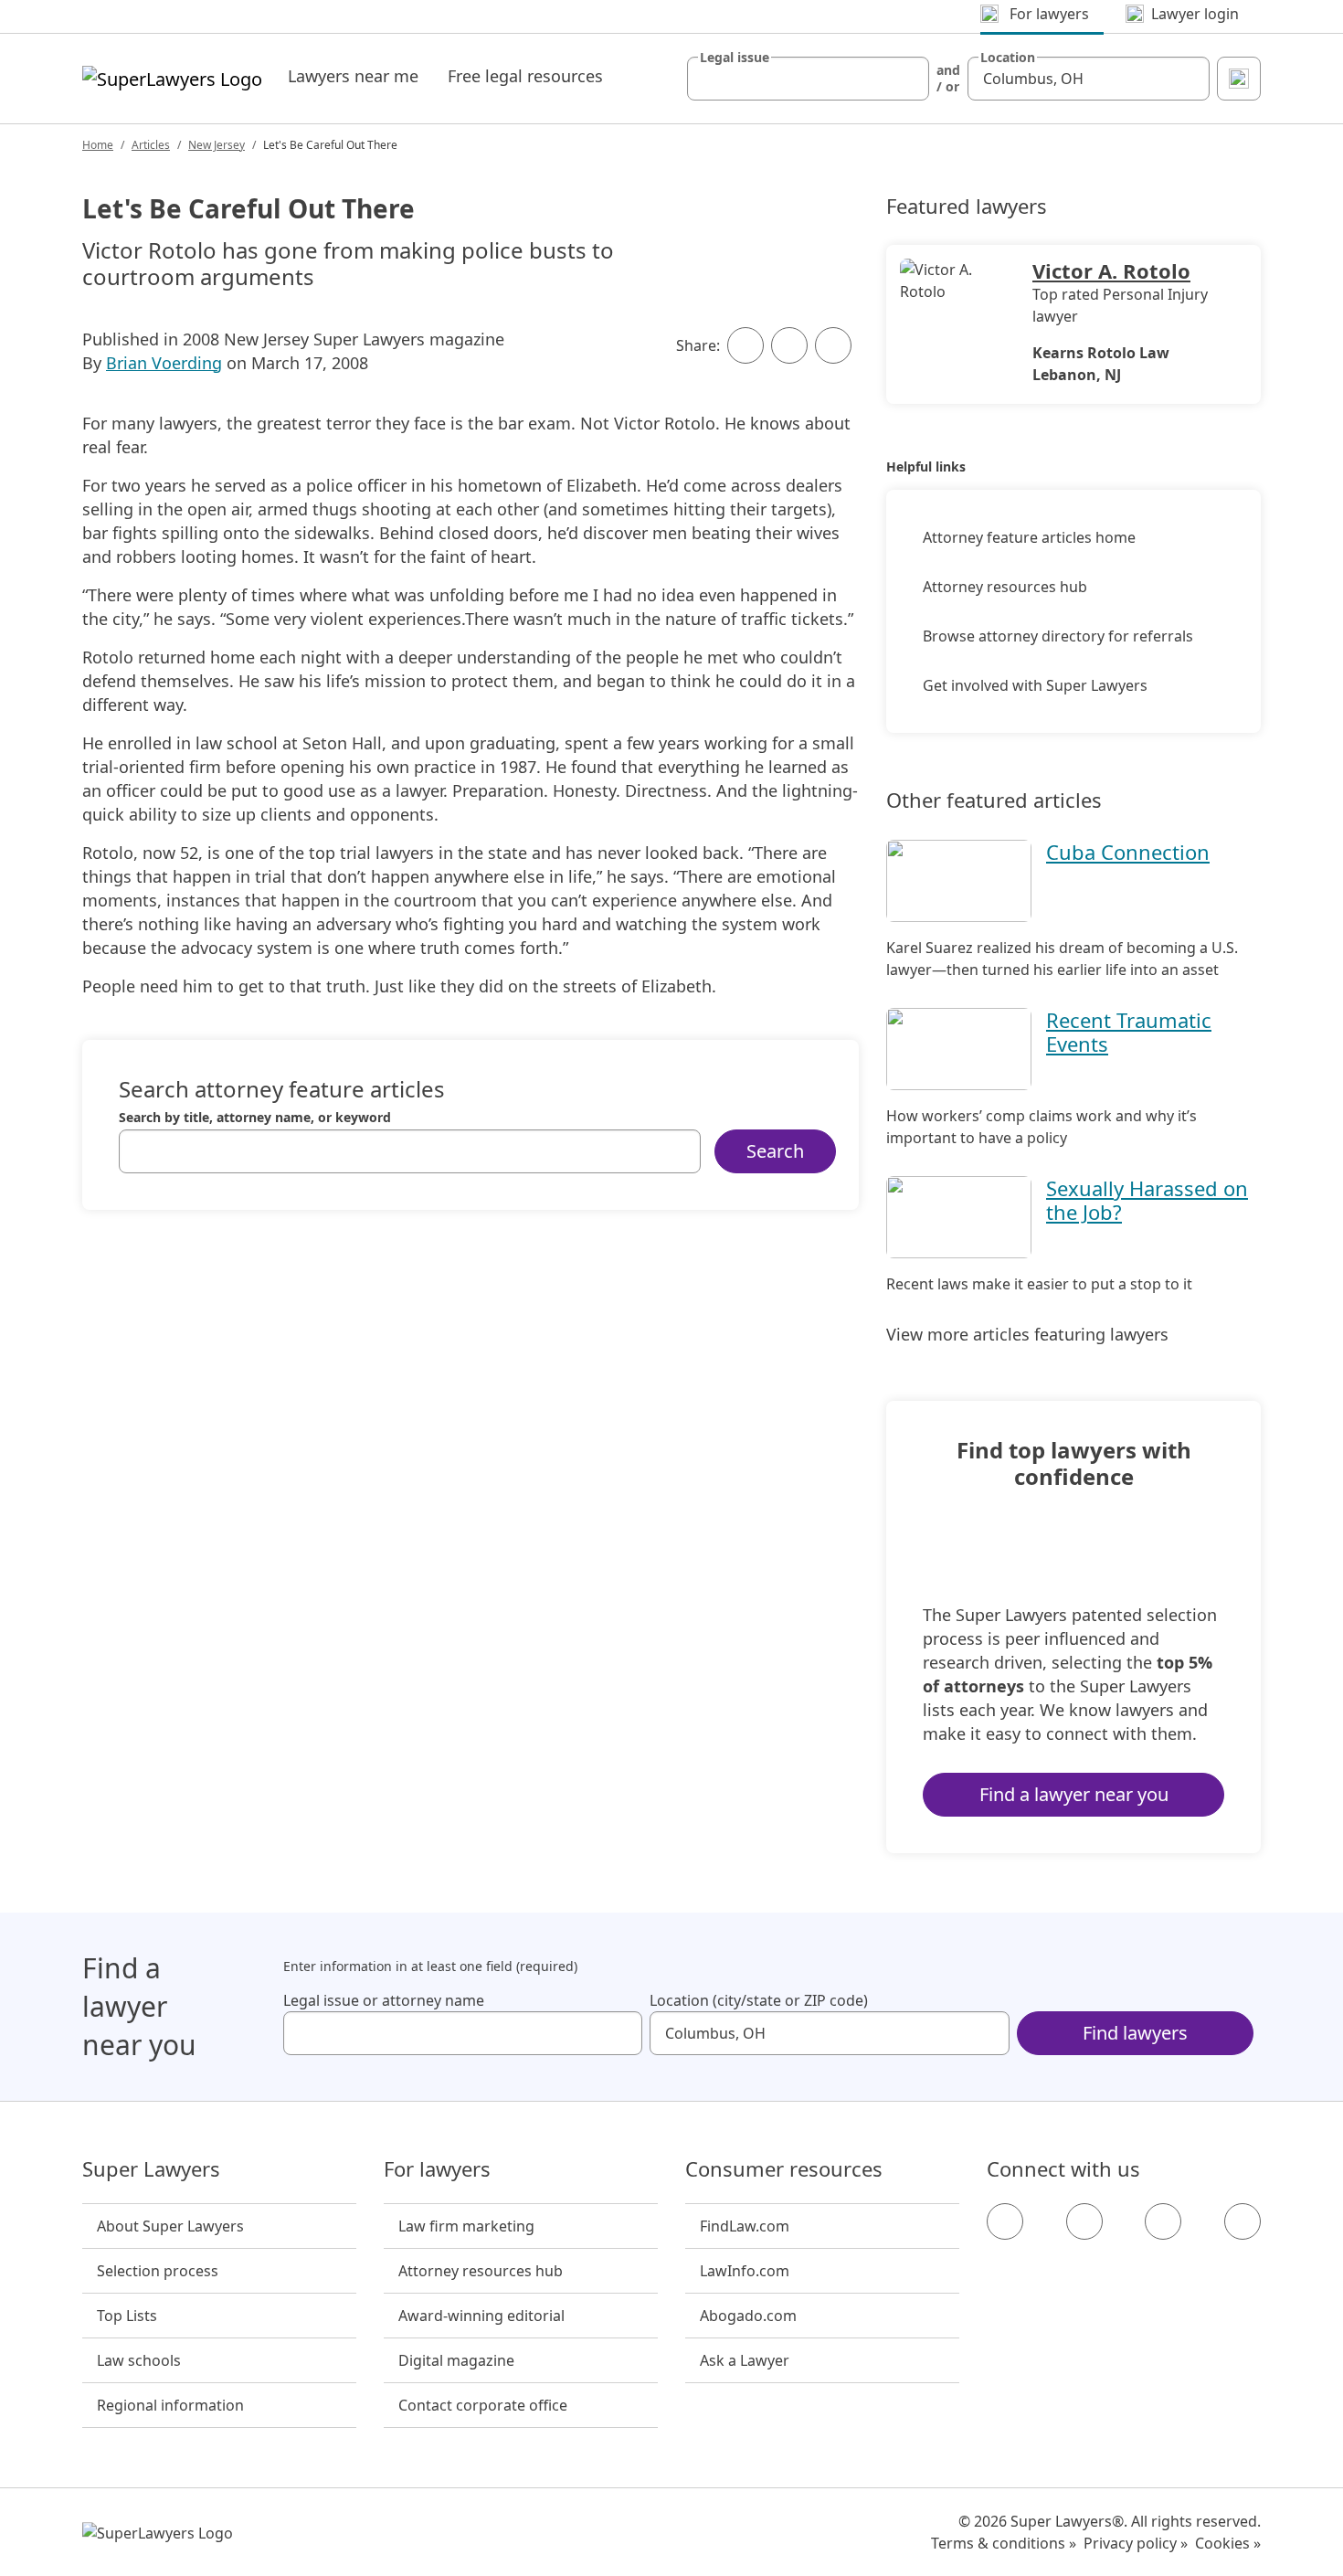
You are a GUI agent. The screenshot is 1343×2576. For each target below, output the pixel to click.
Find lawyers (1135, 2033)
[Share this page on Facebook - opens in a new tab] (746, 345)
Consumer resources (784, 2169)
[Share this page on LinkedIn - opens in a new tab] (833, 345)
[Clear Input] (907, 79)
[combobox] (808, 79)
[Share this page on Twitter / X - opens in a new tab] (789, 345)
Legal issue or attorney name (384, 2000)
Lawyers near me (353, 76)
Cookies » (1228, 2543)
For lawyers (437, 2169)
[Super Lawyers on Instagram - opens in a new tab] (1084, 2221)
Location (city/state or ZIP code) (759, 2000)
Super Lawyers (151, 2169)
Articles (151, 145)
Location (1008, 58)
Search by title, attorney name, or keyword (255, 1118)
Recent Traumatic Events (1129, 1032)
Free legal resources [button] (525, 76)
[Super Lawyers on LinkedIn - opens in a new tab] (1243, 2221)
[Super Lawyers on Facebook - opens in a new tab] (1005, 2221)
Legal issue (735, 58)
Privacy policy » (1136, 2543)
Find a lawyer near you (1074, 1794)
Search (775, 1151)
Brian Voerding (164, 363)
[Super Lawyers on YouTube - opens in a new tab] (1163, 2221)
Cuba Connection (1128, 852)
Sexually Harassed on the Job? (1147, 1200)
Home (98, 145)
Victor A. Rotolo (1111, 270)
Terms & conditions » (1004, 2543)
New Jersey (217, 145)
